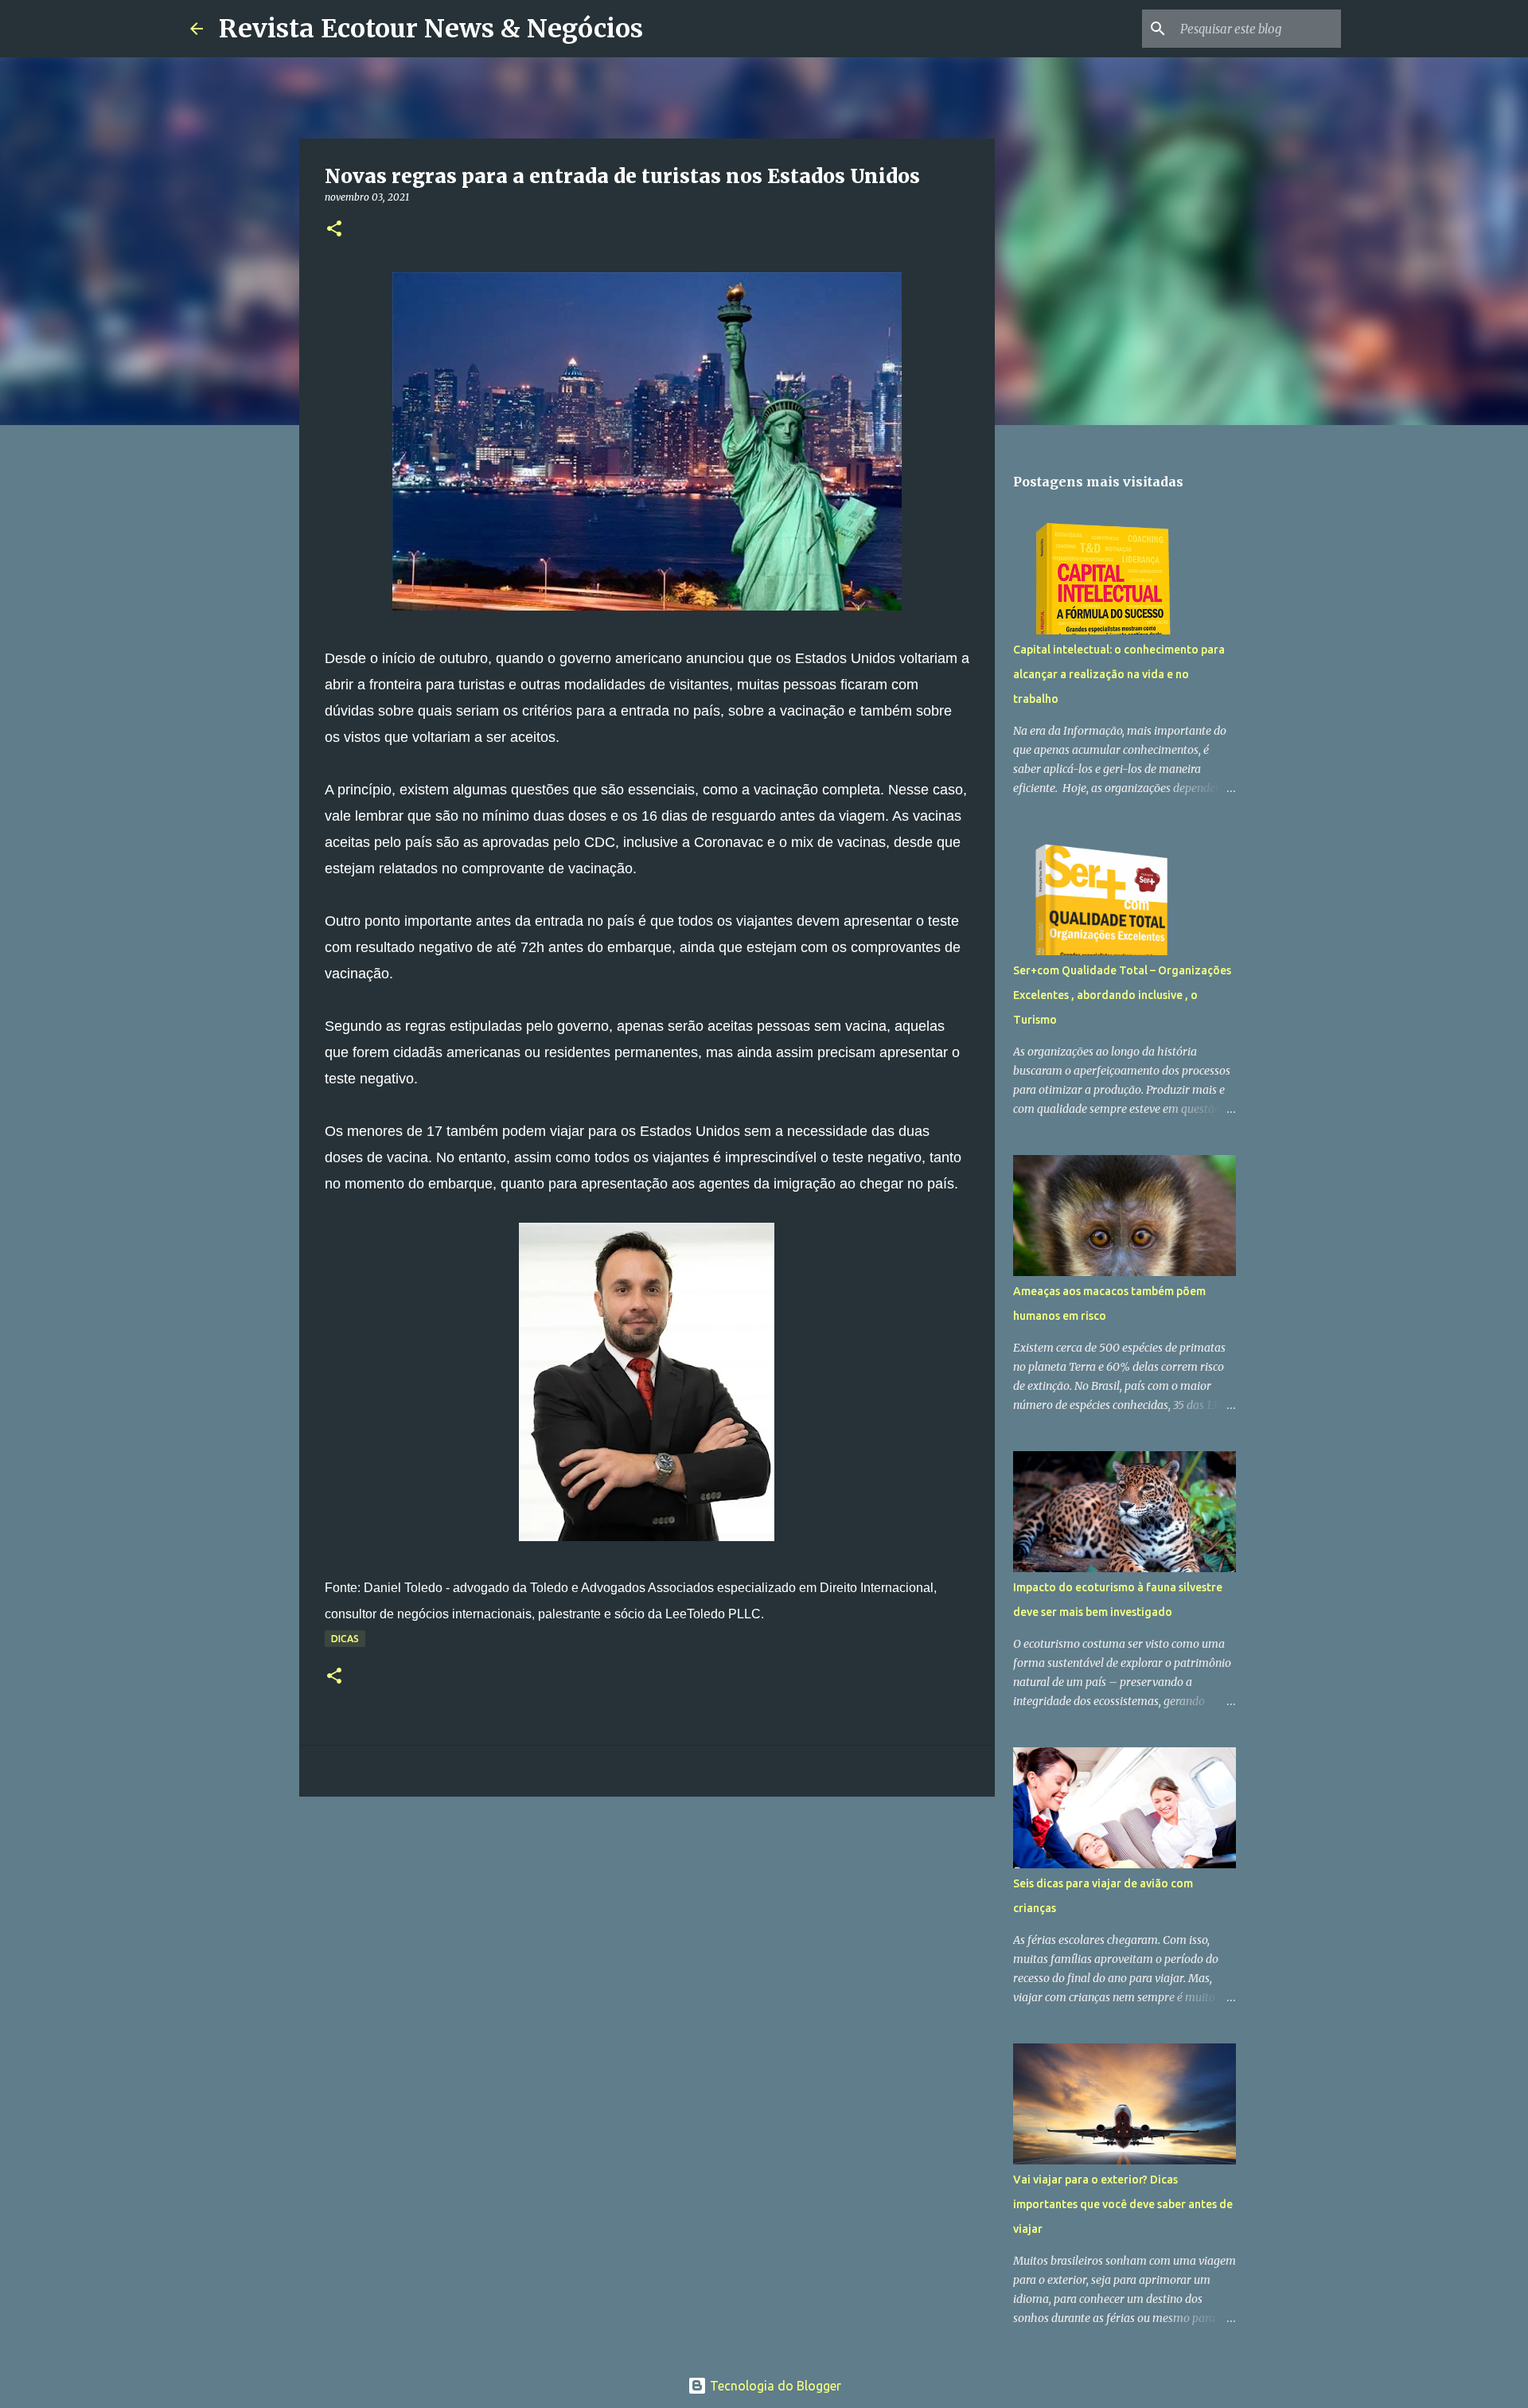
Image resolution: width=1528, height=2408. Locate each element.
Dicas (345, 1639)
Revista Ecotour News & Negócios (431, 29)
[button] (334, 230)
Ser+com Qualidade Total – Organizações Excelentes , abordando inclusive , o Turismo (1122, 995)
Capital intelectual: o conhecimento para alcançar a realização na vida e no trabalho (1119, 674)
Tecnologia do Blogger (774, 2386)
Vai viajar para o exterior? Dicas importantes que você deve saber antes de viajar (1123, 2204)
